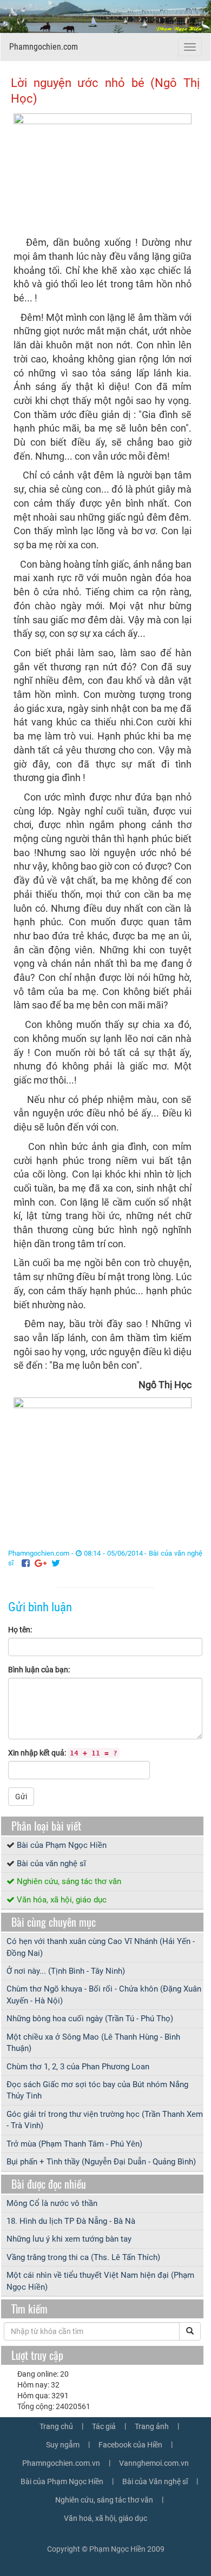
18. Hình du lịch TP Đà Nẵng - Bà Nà (71, 2221)
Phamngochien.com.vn (61, 2463)
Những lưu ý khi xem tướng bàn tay (69, 2239)
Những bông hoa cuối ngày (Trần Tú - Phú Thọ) (90, 2019)
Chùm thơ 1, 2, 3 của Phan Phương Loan (78, 2067)
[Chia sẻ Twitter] (56, 1563)
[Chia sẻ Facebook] (26, 1563)
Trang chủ (56, 2426)
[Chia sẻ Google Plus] (41, 1563)
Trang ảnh (152, 2426)
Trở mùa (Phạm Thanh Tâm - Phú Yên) (74, 2144)
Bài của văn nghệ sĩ (51, 1864)
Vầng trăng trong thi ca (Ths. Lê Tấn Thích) (83, 2257)
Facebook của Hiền (130, 2445)
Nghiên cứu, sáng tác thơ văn (69, 1881)
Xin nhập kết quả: (63, 1753)
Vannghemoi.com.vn (154, 2463)
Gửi (21, 1797)
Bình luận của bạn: (39, 1670)
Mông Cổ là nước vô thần (52, 2203)
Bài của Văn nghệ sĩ (155, 2481)
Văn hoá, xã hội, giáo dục (105, 2518)
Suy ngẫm (63, 2445)
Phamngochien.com (44, 47)
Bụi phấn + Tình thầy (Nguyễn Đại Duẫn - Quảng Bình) (101, 2162)
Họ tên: (20, 1630)
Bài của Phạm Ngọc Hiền (62, 1845)
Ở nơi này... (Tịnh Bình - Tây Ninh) (66, 1971)
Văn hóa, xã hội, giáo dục (62, 1900)
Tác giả (104, 2426)
